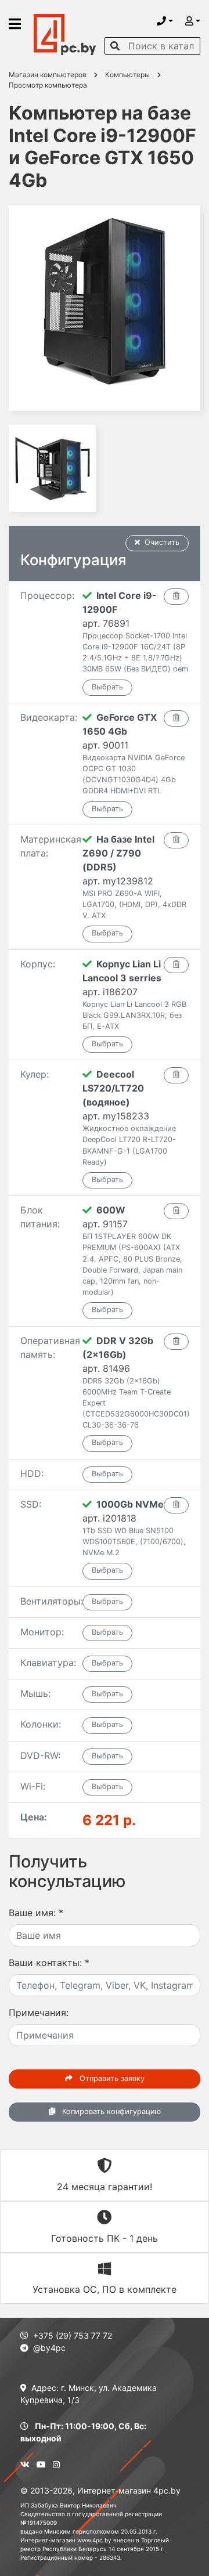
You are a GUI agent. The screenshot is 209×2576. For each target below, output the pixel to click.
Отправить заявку (111, 2078)
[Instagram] (56, 2464)
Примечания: (39, 2013)
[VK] (25, 2464)
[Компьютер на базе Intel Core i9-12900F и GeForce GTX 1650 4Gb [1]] (105, 308)
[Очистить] (176, 597)
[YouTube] (41, 2464)
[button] (165, 21)
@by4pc (49, 2348)
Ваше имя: (36, 1913)
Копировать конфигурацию (110, 2111)
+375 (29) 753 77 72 (73, 2335)
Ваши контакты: (49, 1963)
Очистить (162, 542)
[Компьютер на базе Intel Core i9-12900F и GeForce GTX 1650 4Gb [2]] (52, 468)
